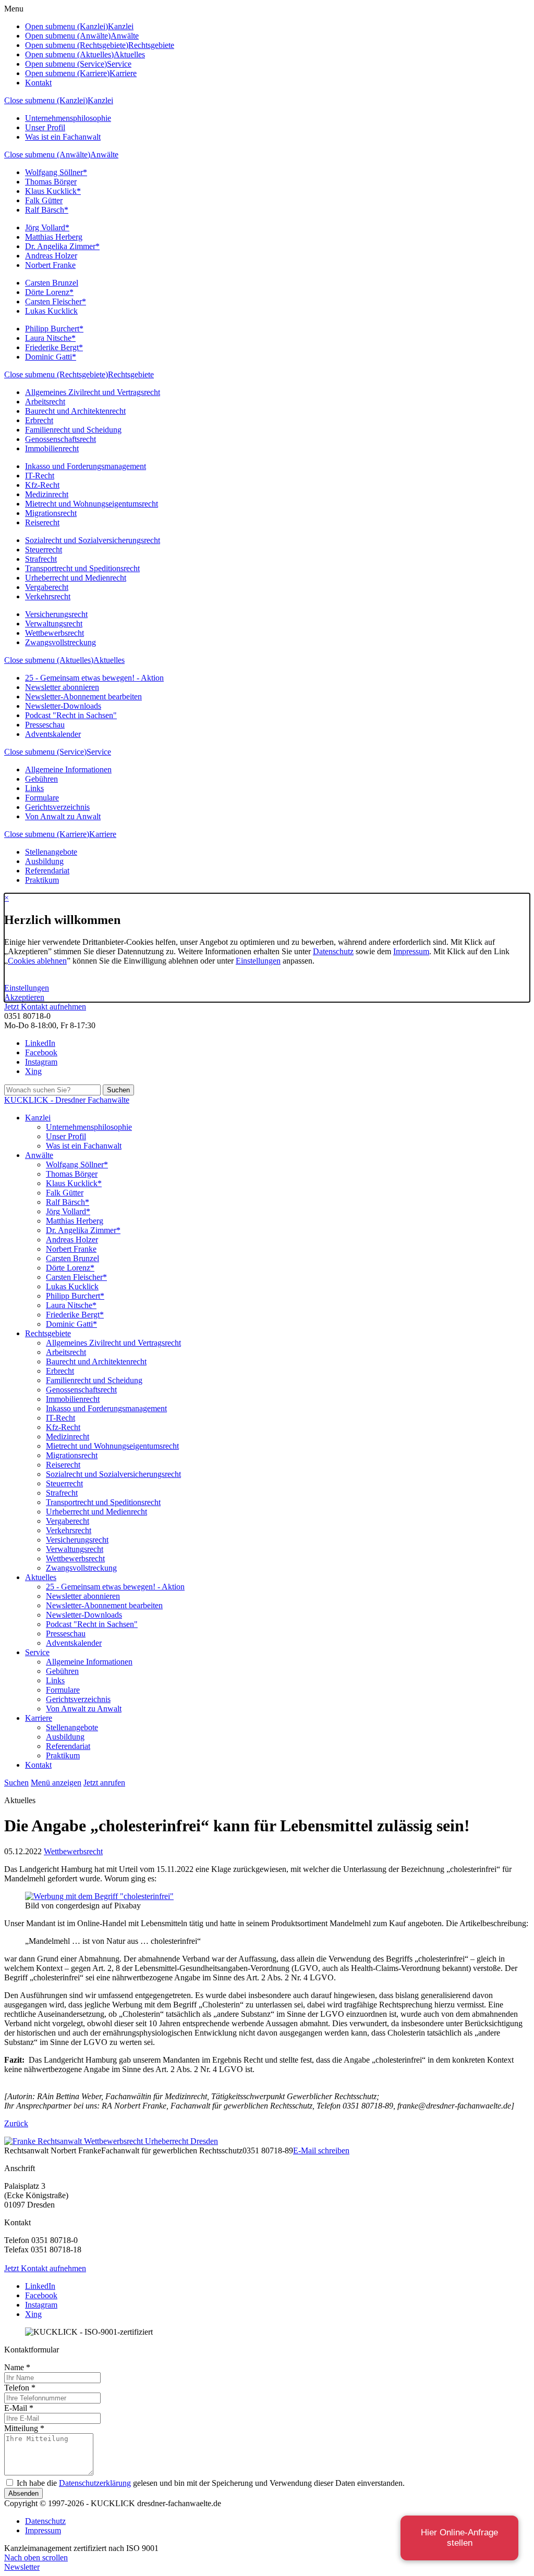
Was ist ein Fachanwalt (63, 137)
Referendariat (47, 871)
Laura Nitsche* (50, 338)
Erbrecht (39, 420)
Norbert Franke (50, 265)
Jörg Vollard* (47, 227)
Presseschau (45, 725)
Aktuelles (109, 660)
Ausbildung (44, 861)
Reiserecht (42, 522)
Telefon (20, 2388)
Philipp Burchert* (54, 329)
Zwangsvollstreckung (60, 642)
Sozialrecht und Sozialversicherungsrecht (93, 540)
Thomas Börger (51, 182)
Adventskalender (53, 734)
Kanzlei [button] (121, 26)
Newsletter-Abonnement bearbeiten (83, 697)
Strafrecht (41, 559)
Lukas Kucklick (51, 311)
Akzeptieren (24, 997)
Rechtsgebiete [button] (151, 45)
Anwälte (104, 155)
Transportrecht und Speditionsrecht (82, 568)
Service (99, 752)
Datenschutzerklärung (95, 2483)
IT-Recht (40, 476)
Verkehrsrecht (48, 596)
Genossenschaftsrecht (60, 439)
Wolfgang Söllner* (56, 172)
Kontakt (38, 83)
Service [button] (119, 64)
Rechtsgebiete (131, 374)
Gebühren (41, 779)
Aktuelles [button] (129, 54)
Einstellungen (258, 961)
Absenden (23, 2493)
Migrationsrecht (51, 513)
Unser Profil (45, 127)
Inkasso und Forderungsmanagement (86, 466)
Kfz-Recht (42, 485)
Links (34, 788)
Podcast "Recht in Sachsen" (71, 715)
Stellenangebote (51, 852)
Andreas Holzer (51, 256)
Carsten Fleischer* (56, 301)
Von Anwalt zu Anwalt (63, 816)
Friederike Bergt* (54, 347)
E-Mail (19, 2408)
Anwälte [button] (125, 36)
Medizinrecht (47, 494)
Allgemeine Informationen (68, 769)
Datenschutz (333, 951)
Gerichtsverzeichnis (57, 807)
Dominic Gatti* (51, 357)
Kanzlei (100, 100)
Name (17, 2367)
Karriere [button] (123, 73)
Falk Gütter (44, 200)
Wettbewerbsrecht (54, 633)
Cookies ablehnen (37, 961)
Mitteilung (24, 2428)
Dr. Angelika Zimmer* (62, 246)
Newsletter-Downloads (63, 706)
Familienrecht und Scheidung (73, 430)
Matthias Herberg (54, 237)
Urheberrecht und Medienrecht (76, 578)
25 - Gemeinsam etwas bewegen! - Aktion (94, 678)
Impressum (411, 951)
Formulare (42, 798)
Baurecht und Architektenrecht (75, 411)
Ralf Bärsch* (47, 210)
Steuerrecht (44, 550)
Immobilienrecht (52, 448)
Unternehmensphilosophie (68, 118)
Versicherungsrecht (56, 614)
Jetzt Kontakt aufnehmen (45, 1007)
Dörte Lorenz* (49, 292)
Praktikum (42, 880)
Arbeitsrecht (45, 402)
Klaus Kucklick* (53, 191)
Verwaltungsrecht (54, 624)
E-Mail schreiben (321, 2150)
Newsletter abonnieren (62, 687)
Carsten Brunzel (52, 283)
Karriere (103, 834)
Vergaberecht (47, 587)
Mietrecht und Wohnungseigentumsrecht (92, 504)
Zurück (16, 2123)
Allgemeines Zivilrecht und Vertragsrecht (93, 392)
